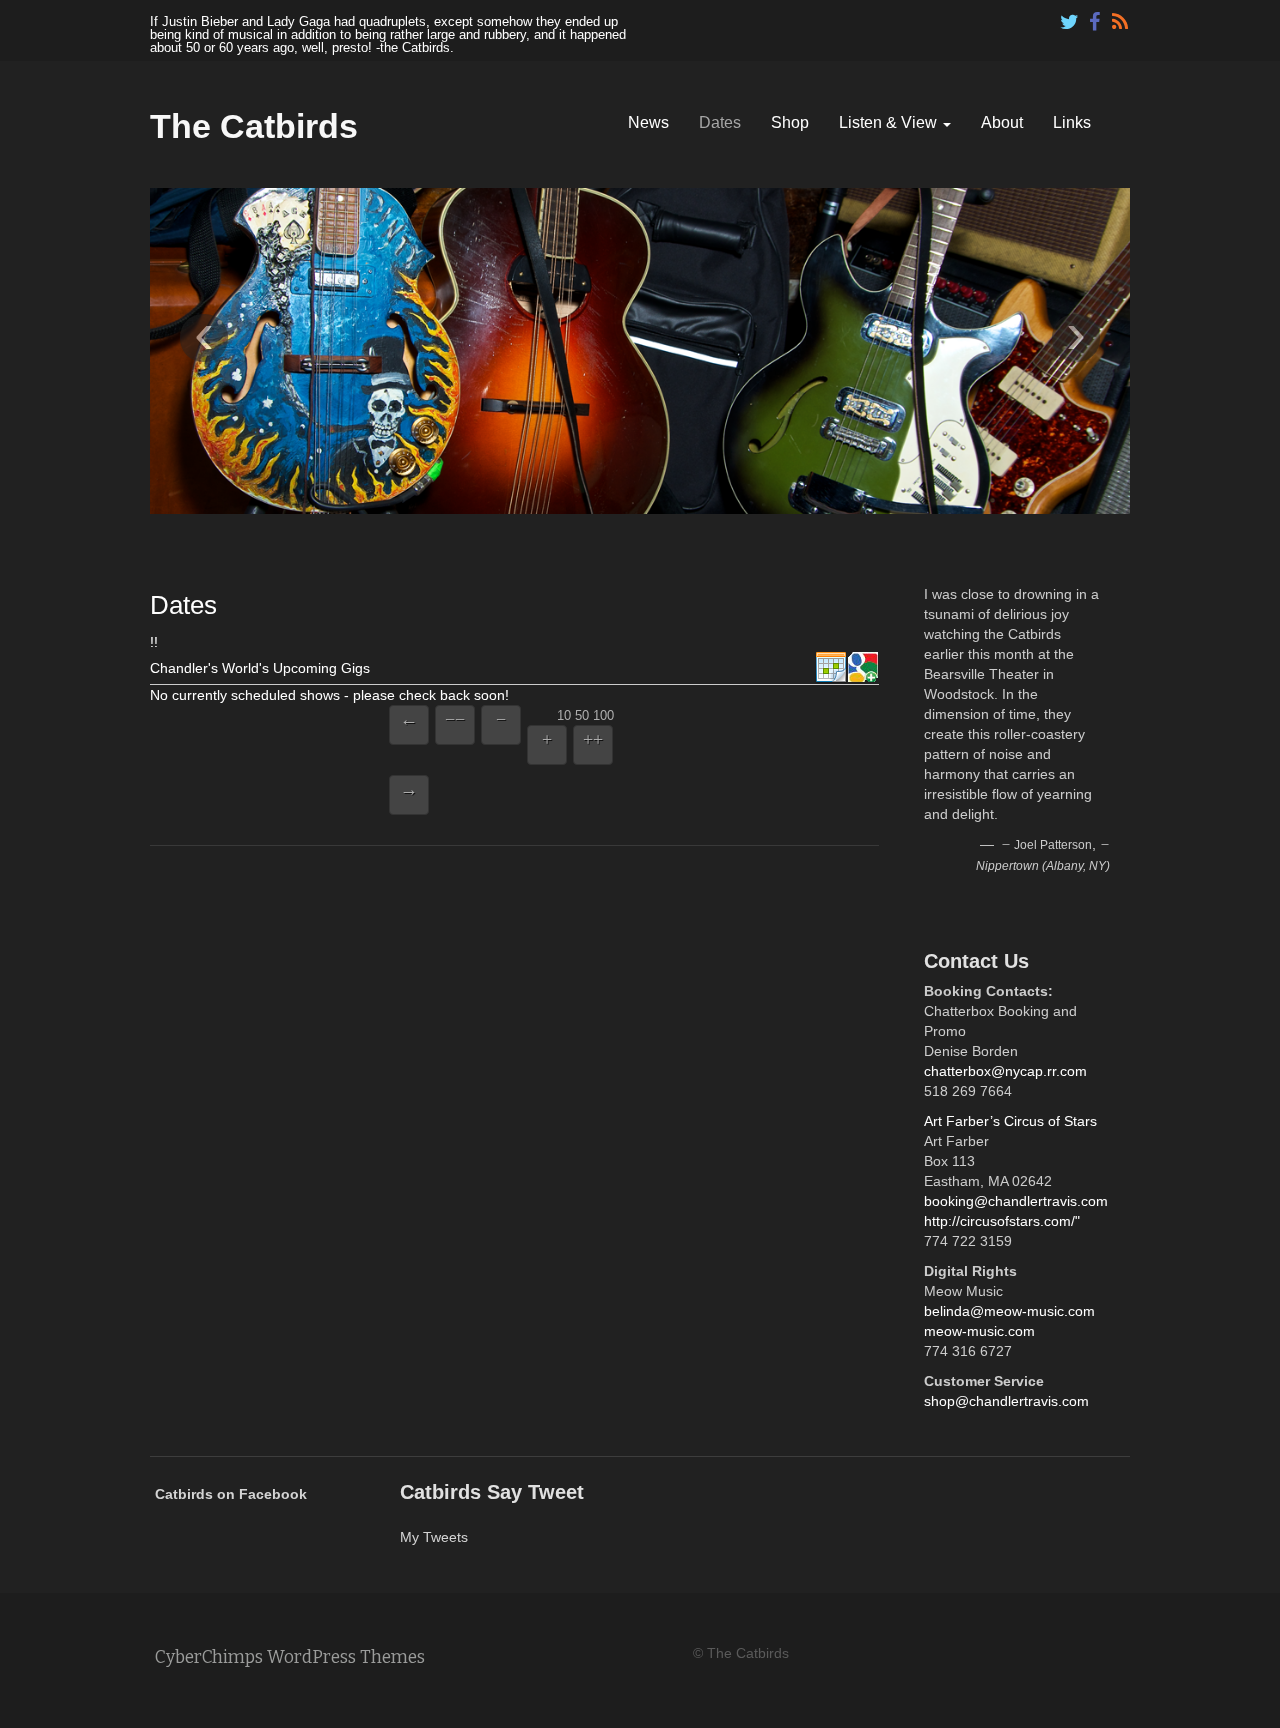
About (1002, 122)
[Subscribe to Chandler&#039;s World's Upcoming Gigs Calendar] (831, 668)
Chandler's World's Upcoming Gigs (260, 668)
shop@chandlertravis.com (1006, 1401)
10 (564, 714)
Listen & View (890, 122)
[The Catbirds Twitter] (1070, 17)
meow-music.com (979, 1331)
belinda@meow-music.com (1009, 1311)
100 (603, 714)
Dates (720, 122)
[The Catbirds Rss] (1120, 17)
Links (1072, 122)
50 (582, 714)
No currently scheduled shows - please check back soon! (329, 695)
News (648, 122)
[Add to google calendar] (863, 668)
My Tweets (434, 1537)
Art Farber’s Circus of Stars (1010, 1121)
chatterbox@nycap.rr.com (1005, 1071)
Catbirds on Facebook (231, 1494)
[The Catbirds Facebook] (1095, 17)
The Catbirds (254, 126)
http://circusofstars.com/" (1002, 1221)
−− (455, 719)
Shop (790, 122)
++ (593, 739)
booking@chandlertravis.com (1016, 1201)
